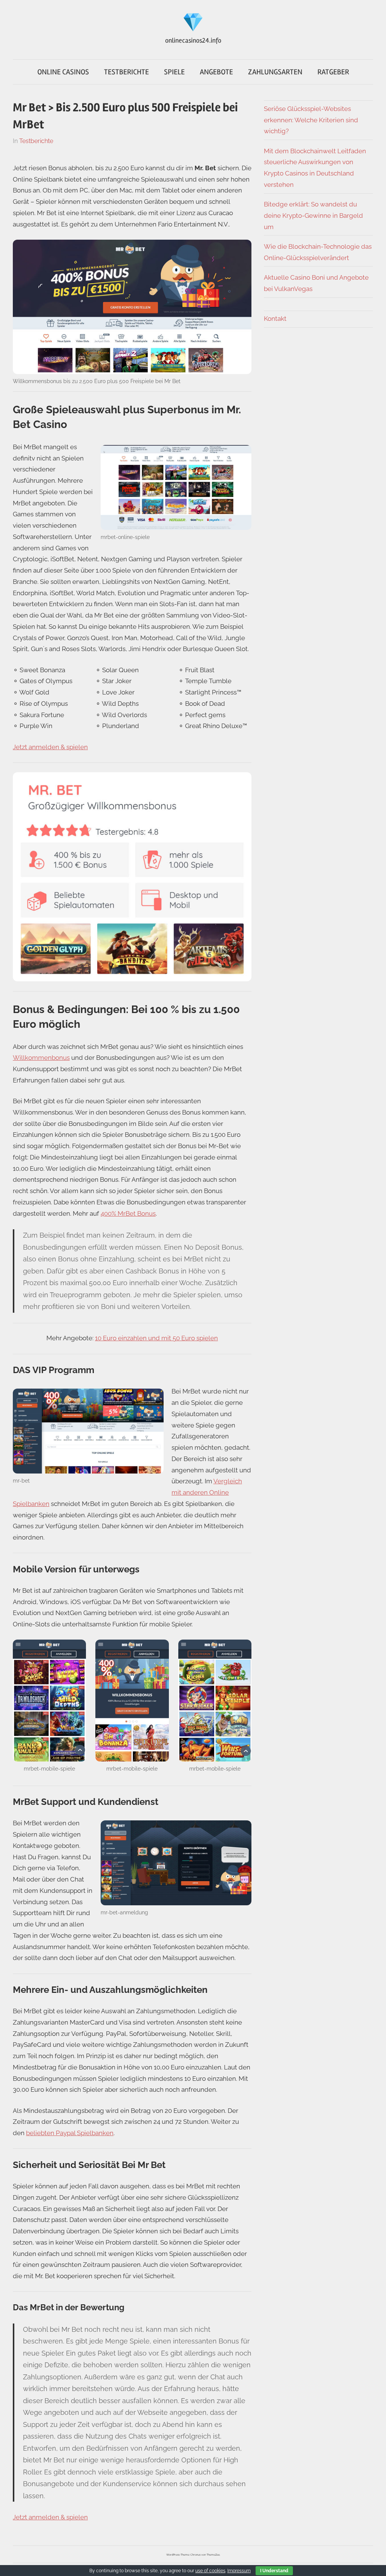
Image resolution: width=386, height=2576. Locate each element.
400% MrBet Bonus (128, 1213)
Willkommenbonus (41, 1058)
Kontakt (275, 319)
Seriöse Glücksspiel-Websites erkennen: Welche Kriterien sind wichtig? (311, 120)
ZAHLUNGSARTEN (275, 72)
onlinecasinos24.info (193, 40)
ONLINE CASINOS (63, 72)
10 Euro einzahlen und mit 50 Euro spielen (156, 1338)
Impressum (239, 2571)
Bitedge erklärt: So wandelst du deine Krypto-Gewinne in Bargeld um (313, 216)
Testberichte (36, 141)
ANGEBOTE (216, 72)
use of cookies (210, 2571)
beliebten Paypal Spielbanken (70, 2133)
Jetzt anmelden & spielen (50, 747)
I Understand (274, 2571)
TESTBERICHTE (126, 72)
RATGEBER (333, 72)
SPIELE (174, 72)
